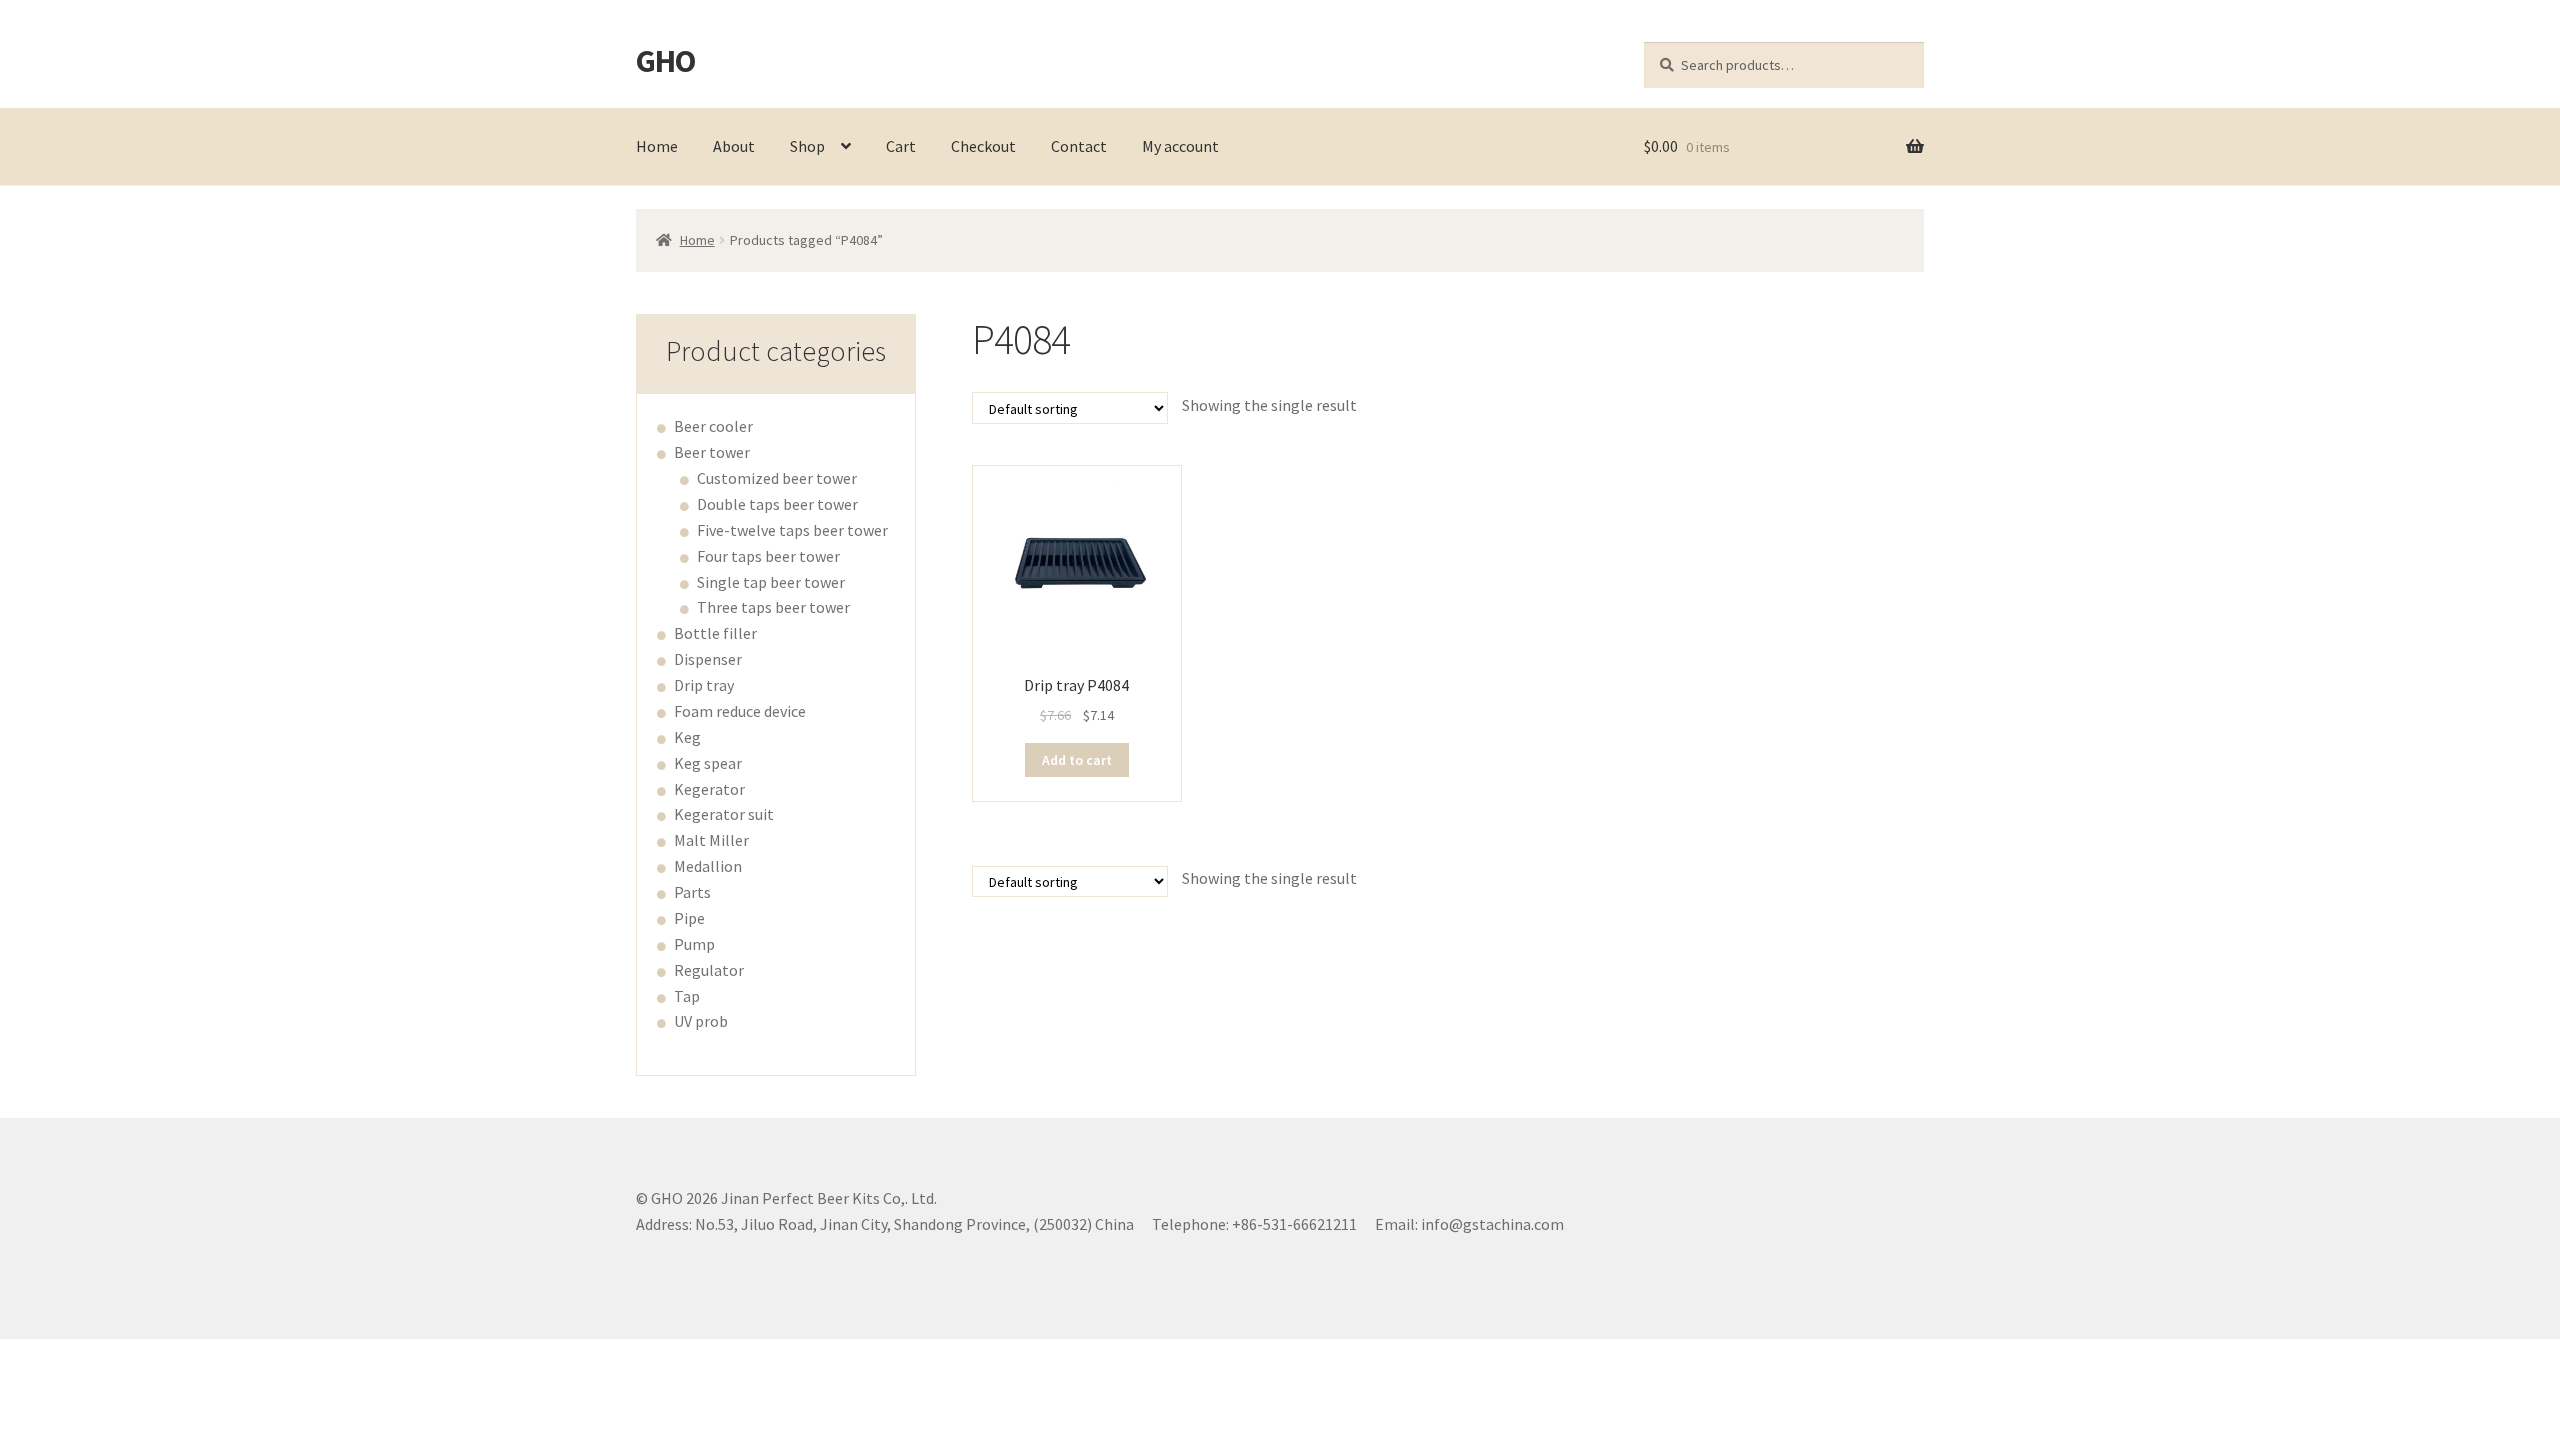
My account (1180, 146)
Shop (807, 146)
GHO (665, 61)
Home (657, 146)
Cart (901, 146)
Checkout (983, 146)
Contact (1079, 146)
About (734, 146)
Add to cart (1077, 760)
